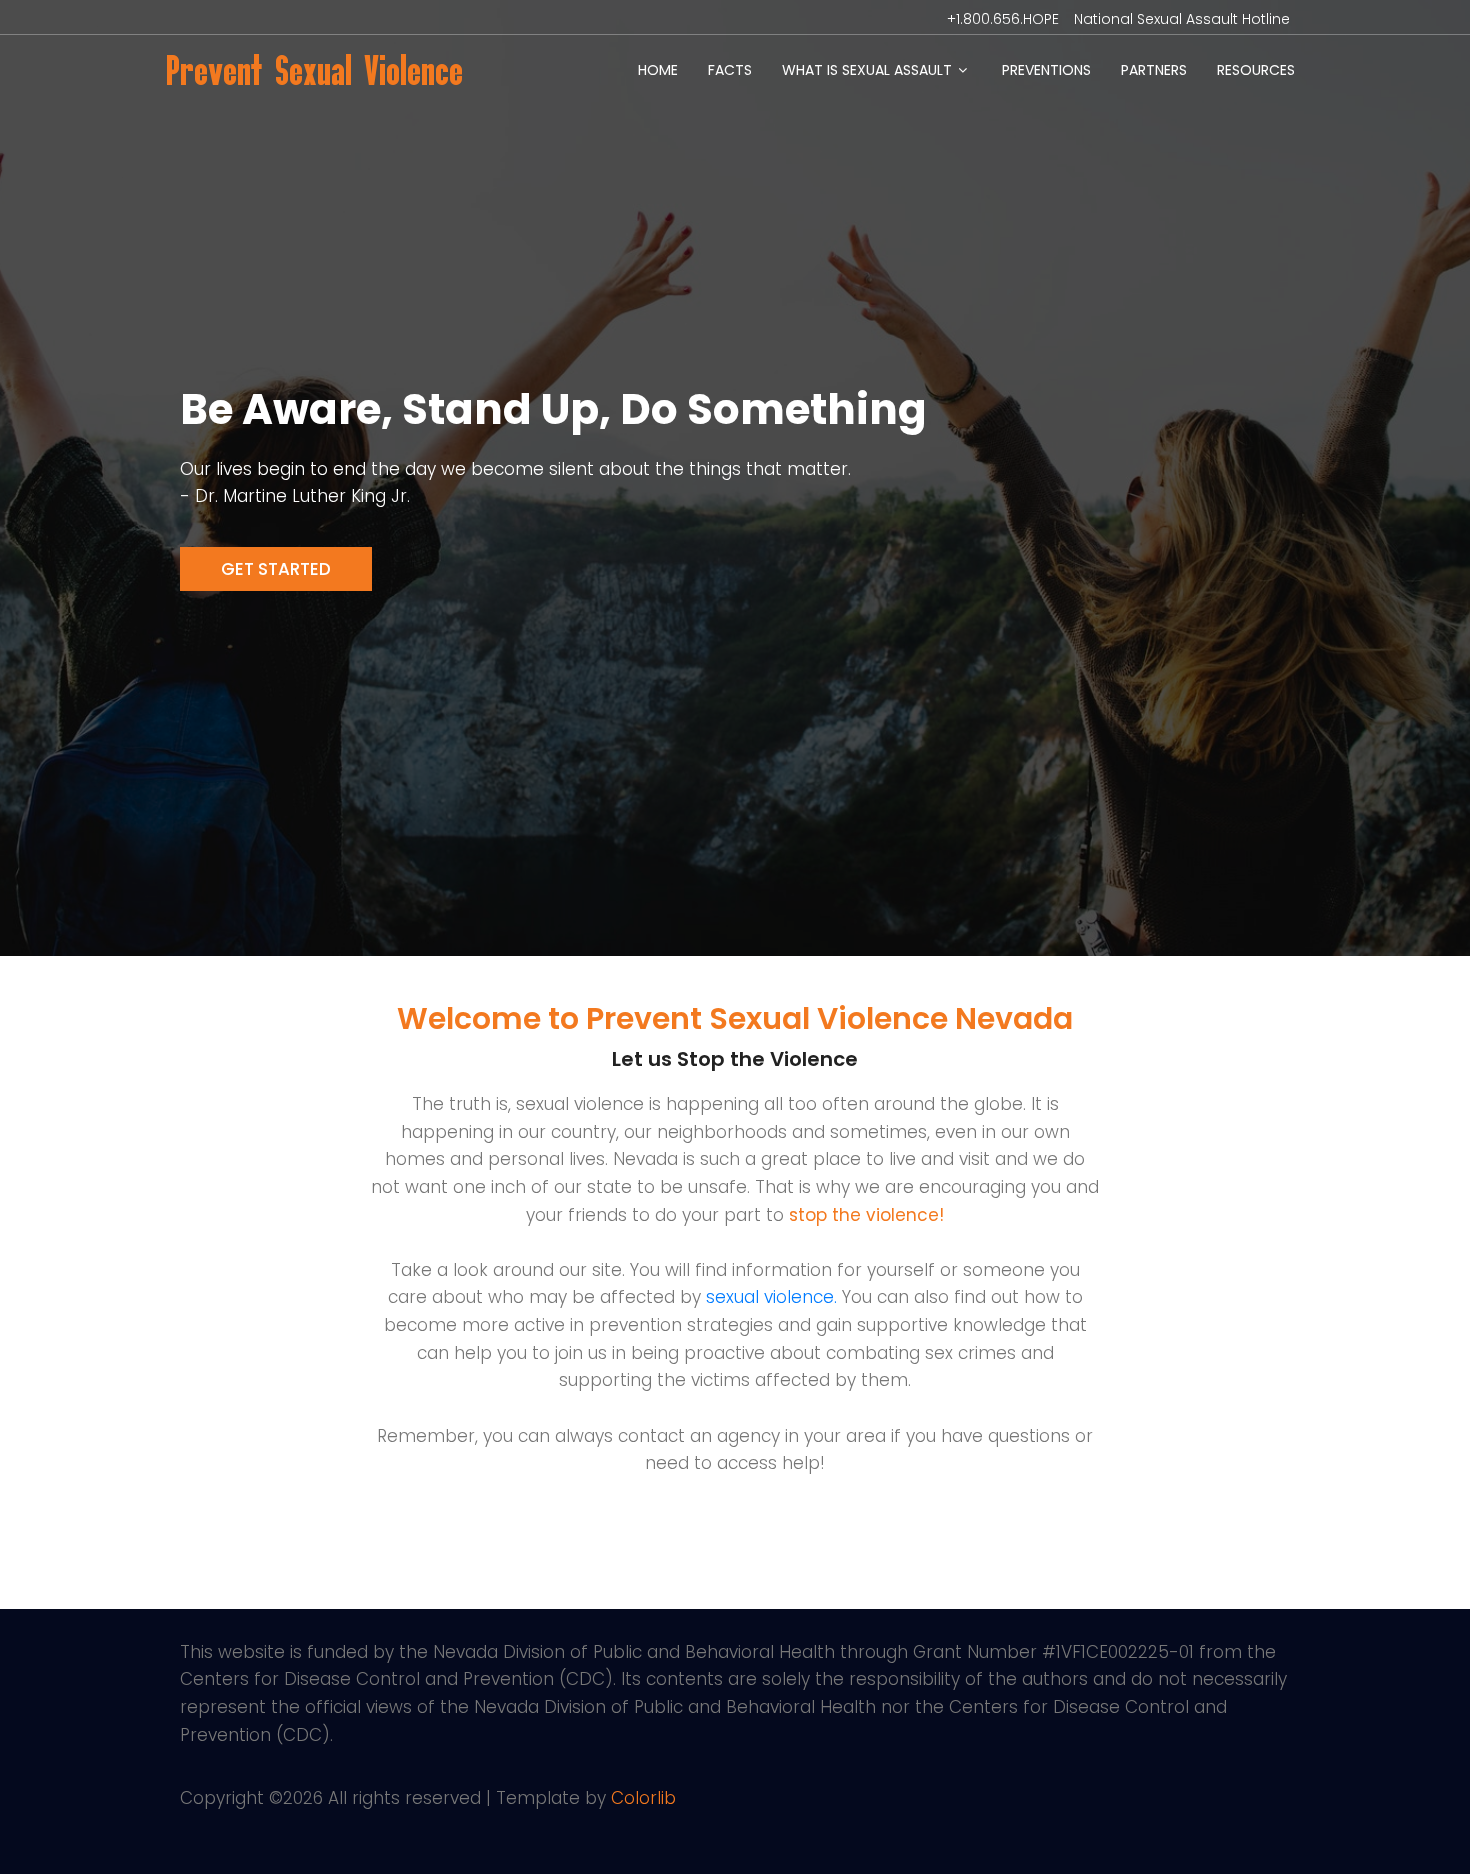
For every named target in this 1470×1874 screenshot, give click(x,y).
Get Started (276, 569)
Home (658, 70)
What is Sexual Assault (867, 70)
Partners (1154, 70)
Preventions (1046, 70)
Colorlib (643, 1798)
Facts (730, 70)
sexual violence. (771, 1297)
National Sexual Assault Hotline (1182, 19)
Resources (1256, 70)
